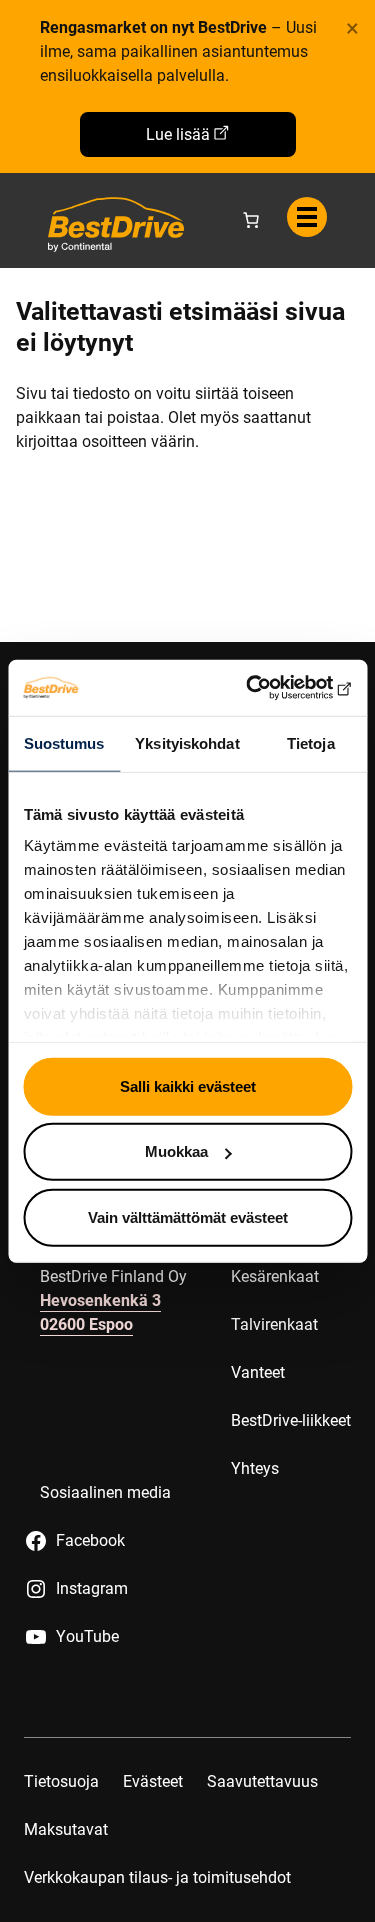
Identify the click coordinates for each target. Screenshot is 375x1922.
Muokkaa (176, 1151)
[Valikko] (307, 217)
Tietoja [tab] (311, 742)
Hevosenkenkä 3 (100, 1300)
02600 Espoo (86, 1324)
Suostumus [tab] (64, 742)
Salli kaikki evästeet (188, 1085)
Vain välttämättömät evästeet (188, 1216)
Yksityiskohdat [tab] (187, 742)
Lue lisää (178, 134)
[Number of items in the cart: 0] (251, 220)
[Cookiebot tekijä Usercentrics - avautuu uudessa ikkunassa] (267, 688)
